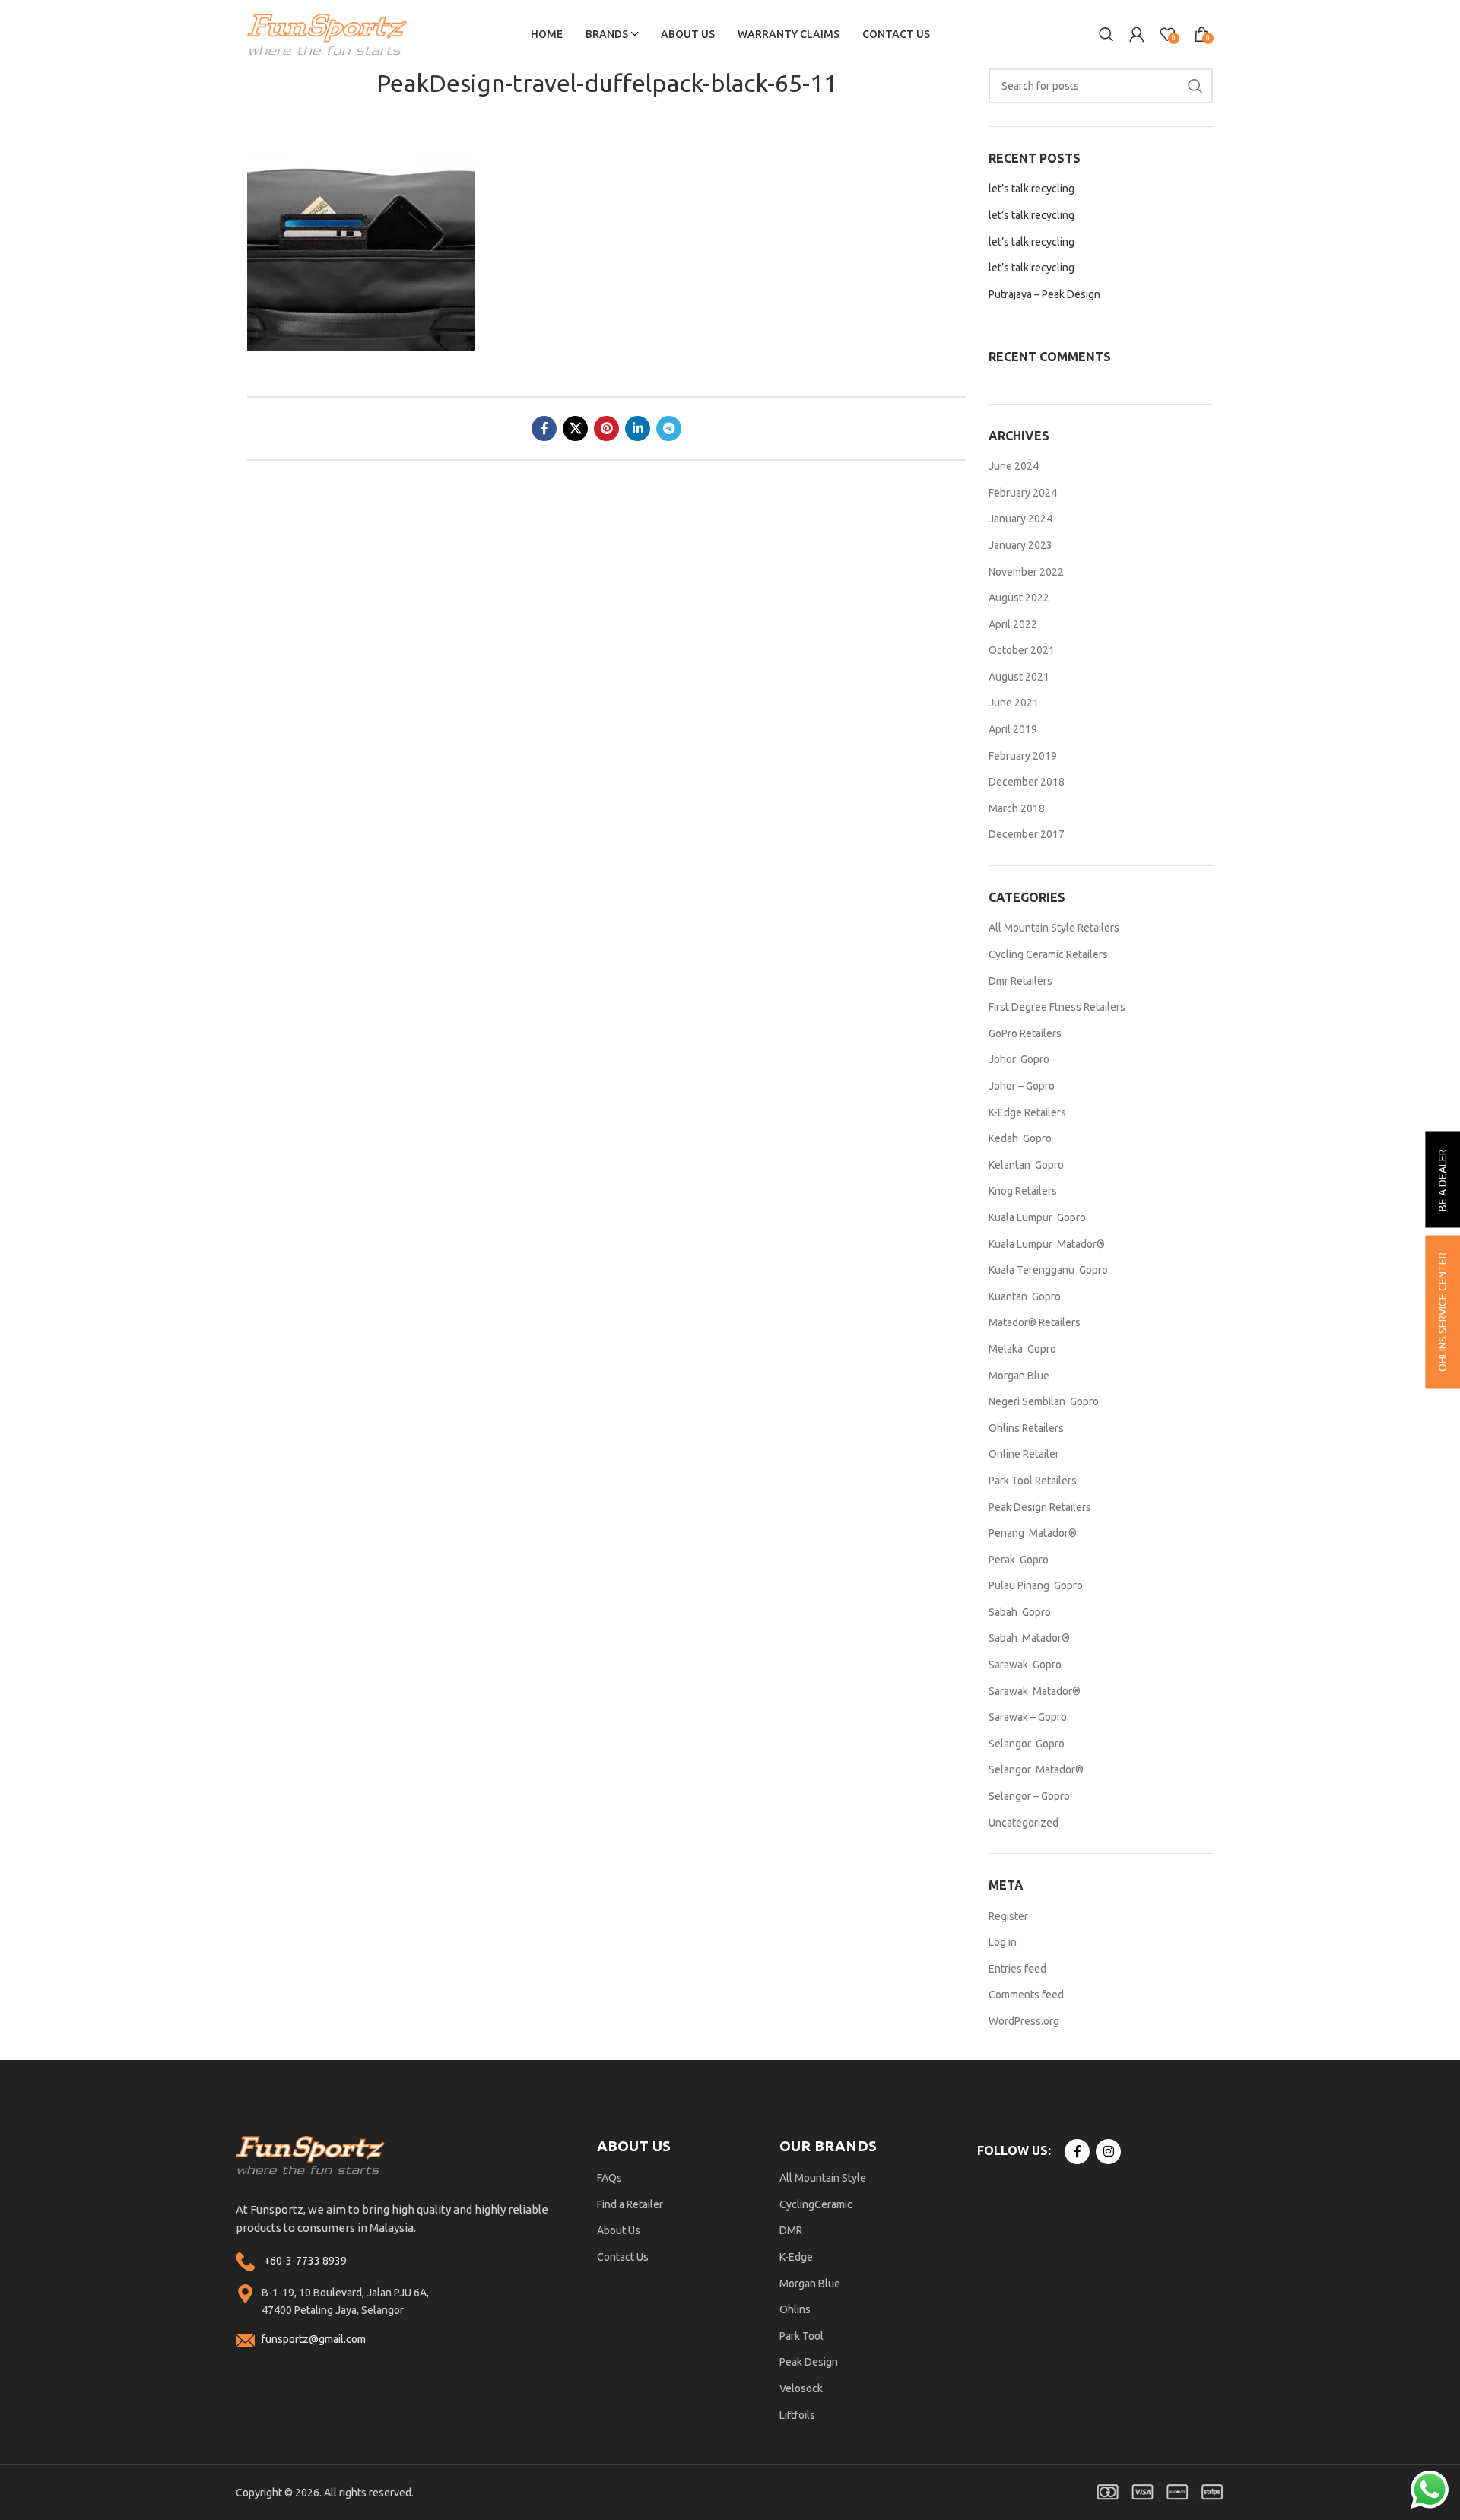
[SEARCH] (1195, 86)
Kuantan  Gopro (1025, 1296)
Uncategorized (1024, 1823)
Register (1008, 1916)
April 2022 (1013, 624)
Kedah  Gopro (1020, 1138)
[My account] (1137, 34)
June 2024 (1014, 466)
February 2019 (1023, 756)
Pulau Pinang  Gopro (1036, 1585)
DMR (791, 2230)
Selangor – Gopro (1029, 1796)
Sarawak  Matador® (1035, 1691)
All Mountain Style (823, 2178)
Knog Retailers (1023, 1191)
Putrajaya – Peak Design (1044, 294)
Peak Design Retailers (1040, 1507)
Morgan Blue (1019, 1376)
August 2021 (1019, 677)
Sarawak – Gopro (1028, 1717)
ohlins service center (1443, 1312)
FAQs (609, 2178)
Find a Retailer (630, 2204)
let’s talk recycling (1032, 189)
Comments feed (1026, 1995)
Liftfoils (797, 2415)
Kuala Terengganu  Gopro (1048, 1270)
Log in (1003, 1942)
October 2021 (1022, 650)
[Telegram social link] (669, 428)
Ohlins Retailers (1026, 1428)
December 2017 (1027, 834)
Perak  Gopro (1019, 1560)
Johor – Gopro (1022, 1086)
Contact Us (623, 2257)
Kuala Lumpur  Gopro (1037, 1217)
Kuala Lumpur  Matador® (1047, 1244)
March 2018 (1017, 808)
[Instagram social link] (1108, 2152)
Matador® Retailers (1035, 1322)
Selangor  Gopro (1027, 1744)
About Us (619, 2230)
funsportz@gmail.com (314, 2339)
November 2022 (1026, 572)
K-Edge (796, 2257)
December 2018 (1027, 782)
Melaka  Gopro (1022, 1349)
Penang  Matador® (1033, 1533)
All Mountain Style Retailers (1054, 928)
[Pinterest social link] (606, 428)
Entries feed (1017, 1969)
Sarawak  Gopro (1025, 1665)
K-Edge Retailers (1027, 1112)
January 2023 (1020, 545)
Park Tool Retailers (1033, 1481)
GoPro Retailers (1025, 1033)
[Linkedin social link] (638, 428)
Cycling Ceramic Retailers (1048, 954)
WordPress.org (1024, 2021)
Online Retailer (1024, 1454)
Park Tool (801, 2336)
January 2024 (1020, 519)
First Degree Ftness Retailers (1057, 1007)
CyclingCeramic (816, 2204)
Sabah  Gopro (1020, 1612)
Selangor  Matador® (1036, 1769)
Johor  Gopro (1019, 1059)
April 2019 (1013, 729)
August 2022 (1019, 598)
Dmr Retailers (1020, 981)
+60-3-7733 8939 (305, 2261)
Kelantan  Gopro (1026, 1165)
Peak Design (809, 2362)
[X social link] (575, 428)
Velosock (801, 2388)
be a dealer (1443, 1180)
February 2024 (1023, 493)
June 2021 (1014, 703)
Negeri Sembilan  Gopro (1044, 1401)
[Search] (1106, 34)
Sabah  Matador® (1029, 1638)
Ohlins (795, 2309)
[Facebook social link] (544, 428)
